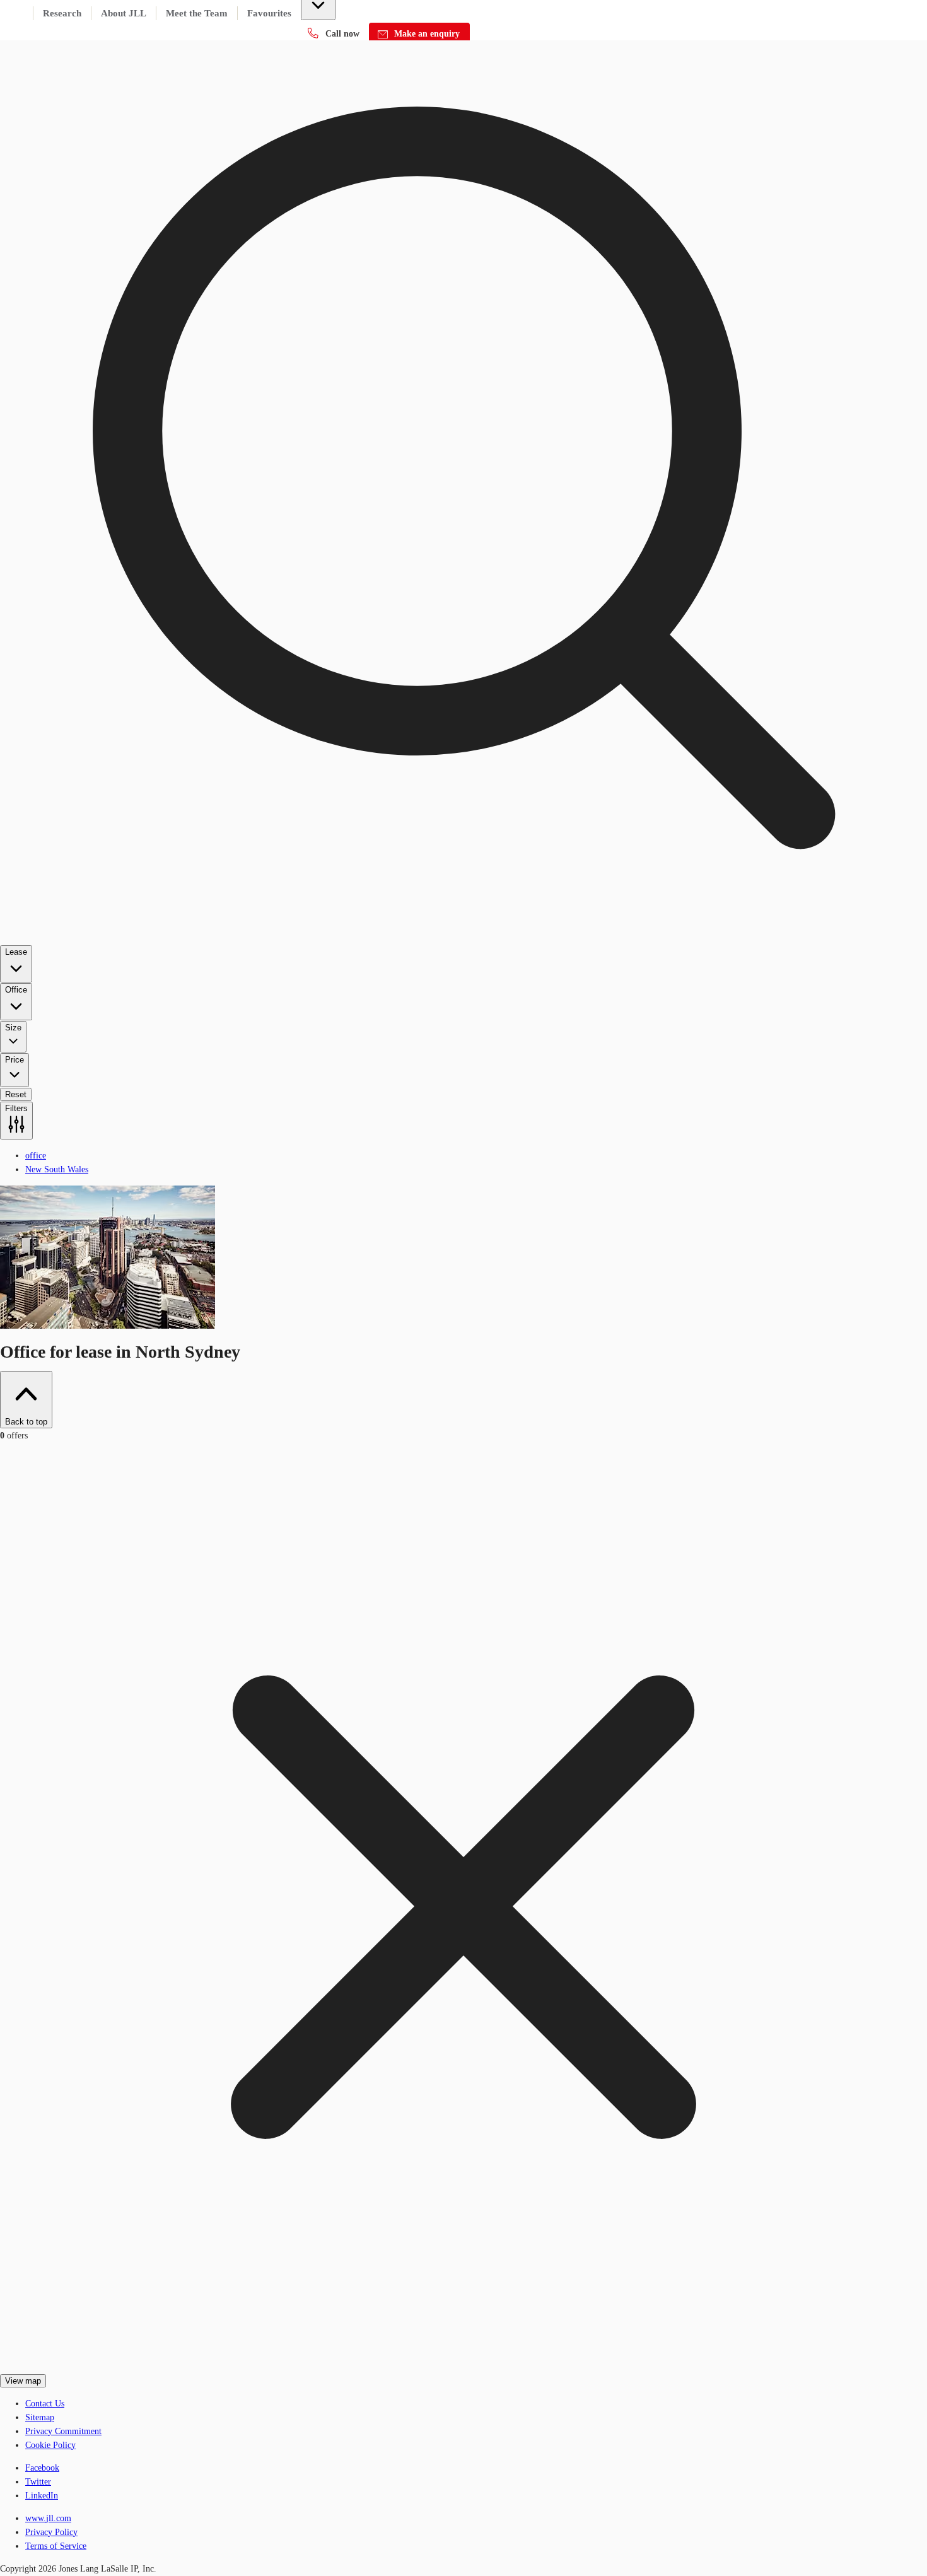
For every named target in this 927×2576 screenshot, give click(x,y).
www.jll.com (48, 2518)
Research (62, 13)
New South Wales (57, 1169)
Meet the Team (197, 13)
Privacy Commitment (63, 2431)
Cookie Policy (50, 2445)
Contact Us (45, 2404)
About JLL (124, 13)
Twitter (38, 2482)
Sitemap (40, 2417)
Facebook (42, 2468)
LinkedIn (42, 2496)
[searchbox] (463, 570)
